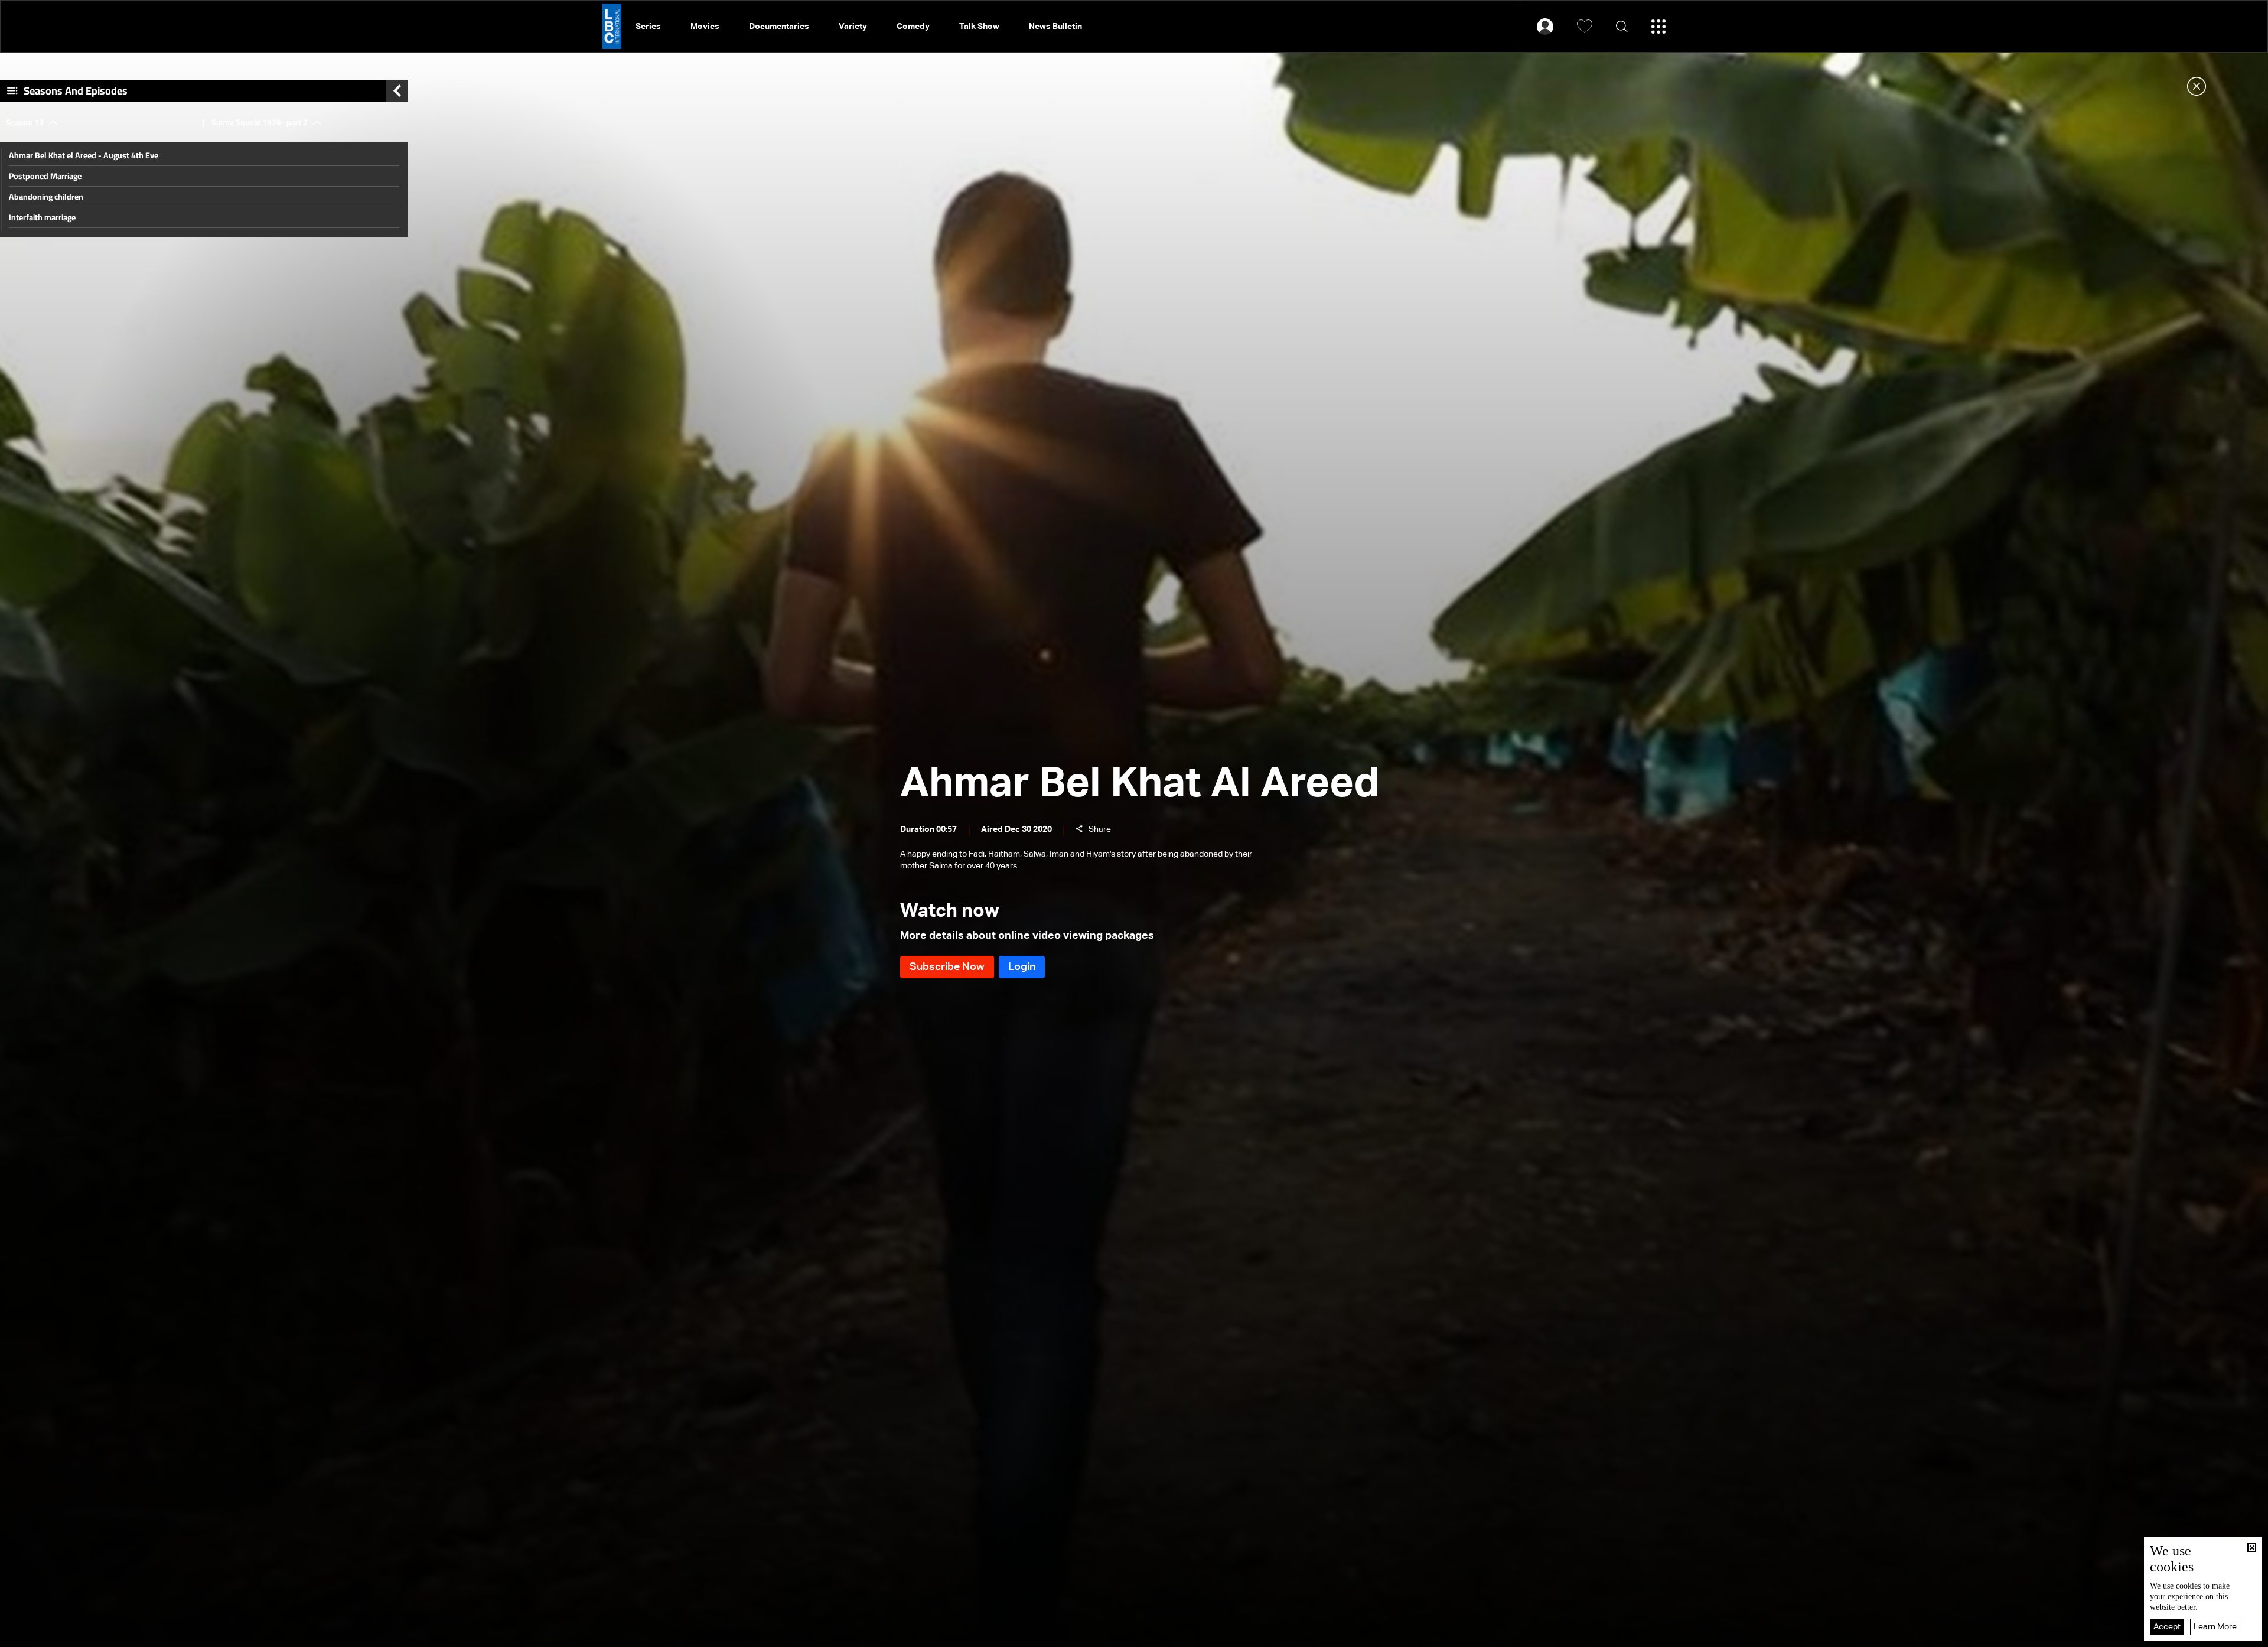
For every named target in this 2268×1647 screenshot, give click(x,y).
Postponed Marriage (45, 176)
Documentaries (779, 27)
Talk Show (979, 27)
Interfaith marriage (42, 217)
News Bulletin (1055, 27)
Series (648, 27)
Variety (853, 27)
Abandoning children (46, 197)
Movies (705, 27)
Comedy (913, 27)
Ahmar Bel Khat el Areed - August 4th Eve (84, 155)
